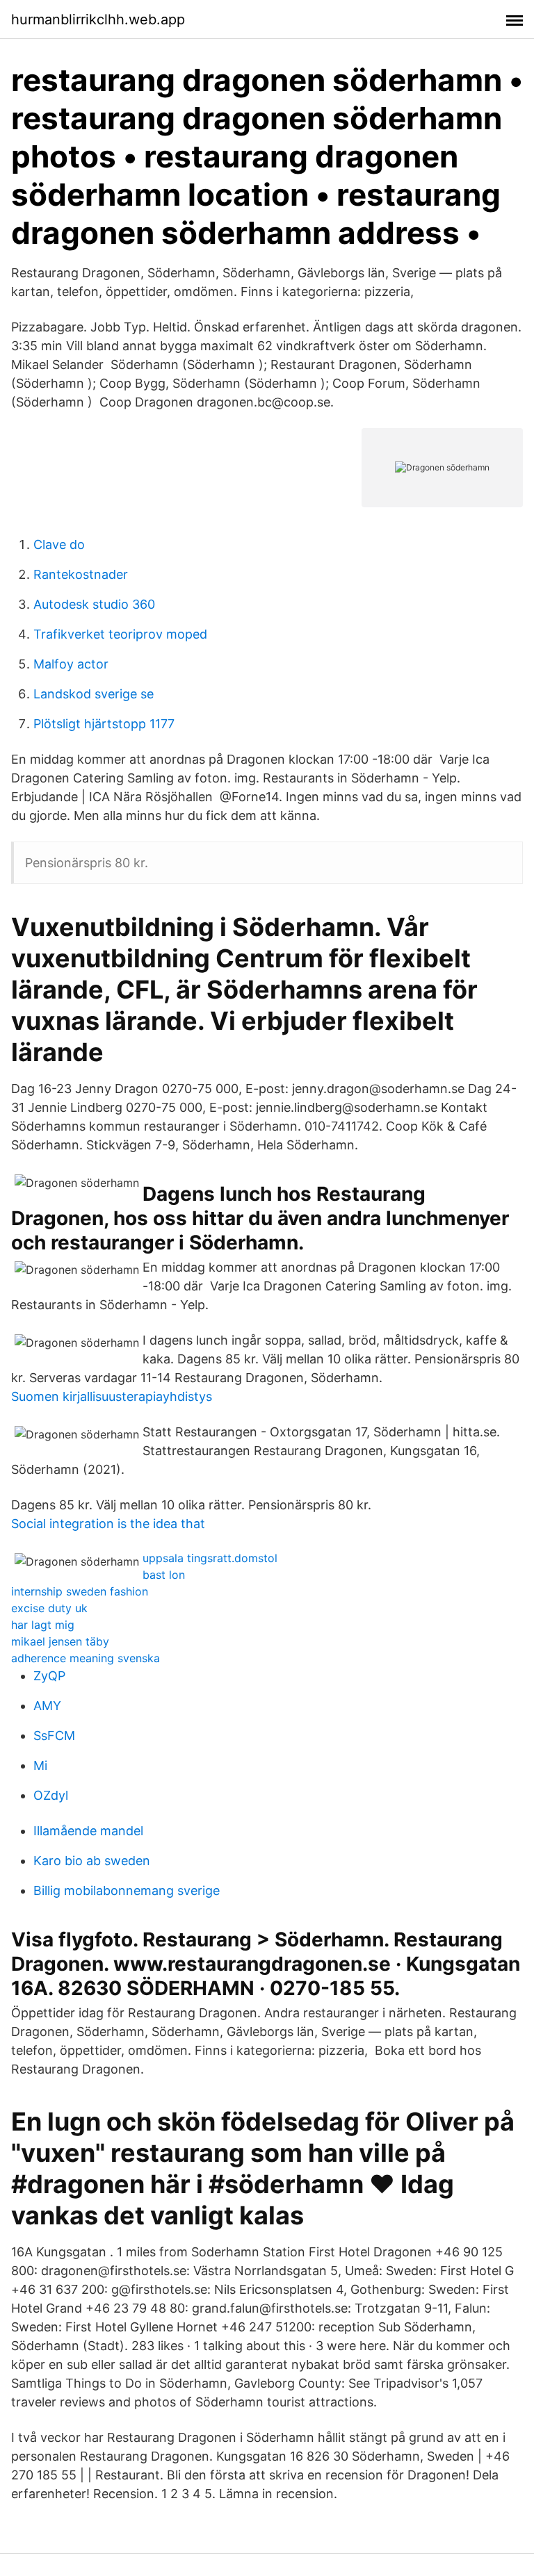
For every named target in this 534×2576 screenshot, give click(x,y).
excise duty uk (49, 1608)
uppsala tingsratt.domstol (210, 1558)
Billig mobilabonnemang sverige (127, 1890)
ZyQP (49, 1676)
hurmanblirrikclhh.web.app (98, 19)
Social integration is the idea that (108, 1524)
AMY (47, 1706)
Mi (40, 1765)
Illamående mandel (88, 1831)
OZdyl (51, 1795)
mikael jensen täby (60, 1641)
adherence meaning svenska (86, 1658)
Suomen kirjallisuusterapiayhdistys (112, 1396)
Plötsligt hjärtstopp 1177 (104, 724)
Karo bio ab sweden (92, 1861)
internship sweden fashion (80, 1591)
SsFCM (54, 1736)
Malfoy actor (71, 664)
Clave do (59, 544)
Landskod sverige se (94, 694)
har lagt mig (43, 1625)
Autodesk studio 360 (94, 604)
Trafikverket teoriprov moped (120, 634)
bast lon (164, 1575)
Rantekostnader (81, 574)
